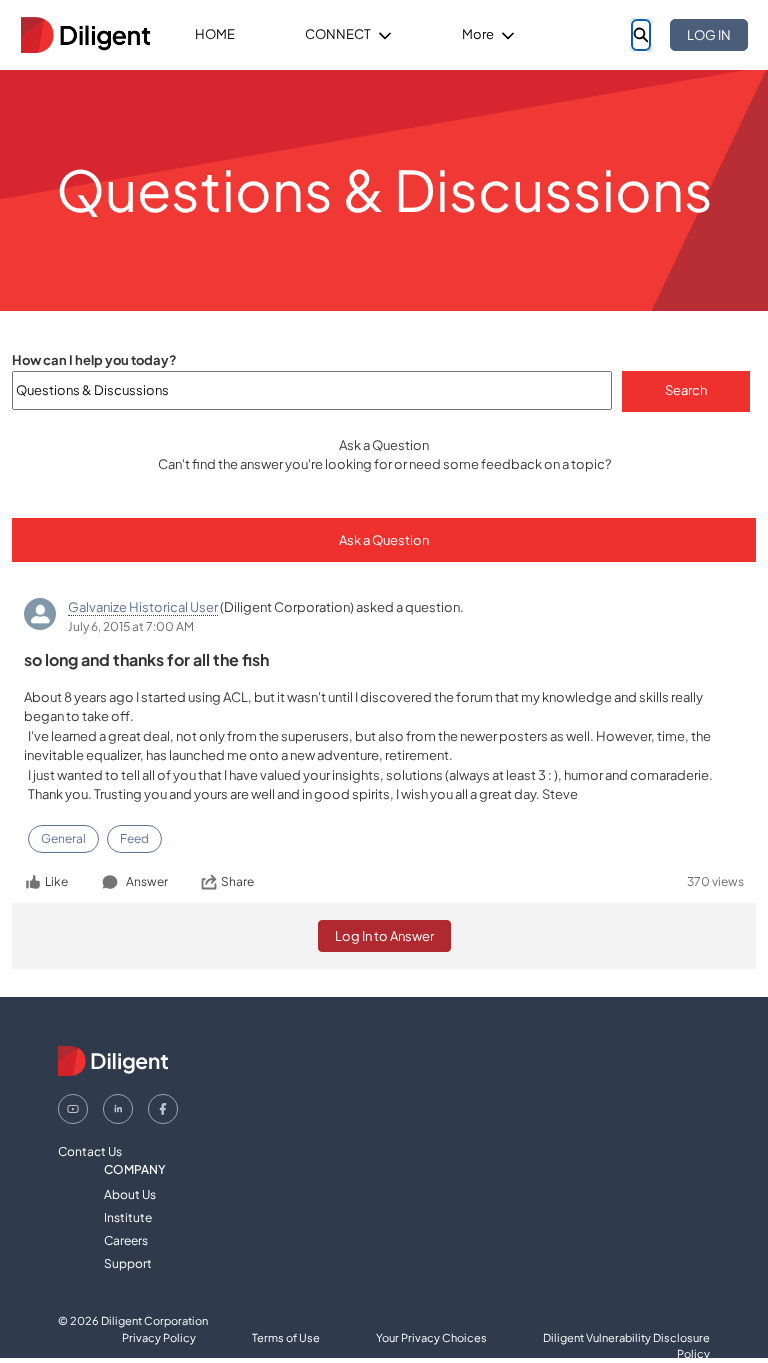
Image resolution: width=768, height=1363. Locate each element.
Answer (147, 881)
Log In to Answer (384, 936)
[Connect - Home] (85, 35)
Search (686, 390)
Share (237, 881)
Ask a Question (384, 540)
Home (215, 34)
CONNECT (338, 34)
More (478, 34)
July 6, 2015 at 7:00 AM (131, 626)
